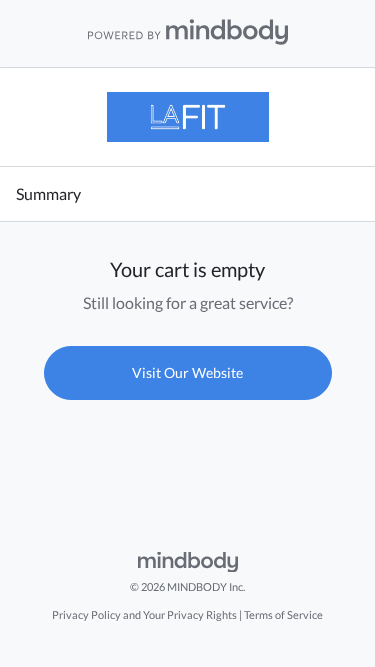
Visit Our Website (187, 372)
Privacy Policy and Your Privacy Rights (144, 614)
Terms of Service (283, 614)
